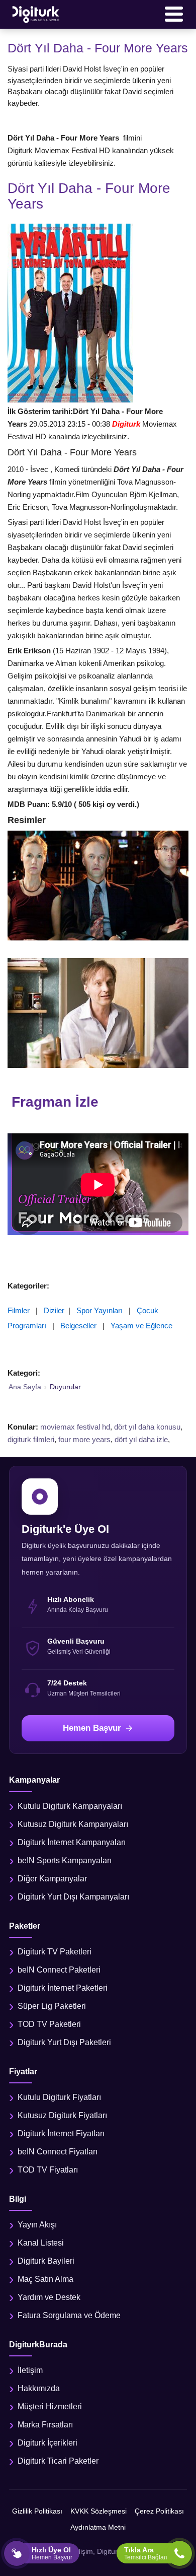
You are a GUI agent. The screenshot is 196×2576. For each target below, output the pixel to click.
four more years (84, 1439)
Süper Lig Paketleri (52, 2006)
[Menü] (174, 14)
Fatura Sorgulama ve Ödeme (69, 2315)
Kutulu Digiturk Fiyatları (59, 2097)
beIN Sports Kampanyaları (65, 1860)
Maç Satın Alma (45, 2279)
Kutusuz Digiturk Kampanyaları (73, 1824)
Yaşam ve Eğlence (141, 1326)
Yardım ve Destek (49, 2297)
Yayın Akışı (37, 2225)
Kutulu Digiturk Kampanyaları (70, 1806)
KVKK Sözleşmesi (99, 2511)
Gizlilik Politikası (37, 2511)
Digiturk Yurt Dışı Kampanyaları (73, 1897)
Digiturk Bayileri (46, 2261)
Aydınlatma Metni (98, 2527)
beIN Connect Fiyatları (58, 2152)
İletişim (30, 2370)
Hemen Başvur (92, 1728)
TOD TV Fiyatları (48, 2170)
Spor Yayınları (100, 1310)
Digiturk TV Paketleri (55, 1952)
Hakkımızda (39, 2388)
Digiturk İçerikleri (47, 2443)
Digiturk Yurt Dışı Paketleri (64, 2042)
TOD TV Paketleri (49, 2024)
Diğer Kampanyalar (52, 1879)
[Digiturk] (36, 14)
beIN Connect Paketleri (59, 1970)
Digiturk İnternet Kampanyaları (72, 1842)
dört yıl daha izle (141, 1439)
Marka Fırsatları (45, 2425)
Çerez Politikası (159, 2511)
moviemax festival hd (75, 1427)
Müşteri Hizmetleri (50, 2406)
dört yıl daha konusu (147, 1427)
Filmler (19, 1310)
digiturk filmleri (31, 1439)
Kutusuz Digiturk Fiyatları (62, 2115)
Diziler (54, 1310)
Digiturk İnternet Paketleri (63, 1988)
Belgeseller (78, 1326)
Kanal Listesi (41, 2243)
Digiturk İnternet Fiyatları (61, 2133)
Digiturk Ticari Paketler (58, 2461)
